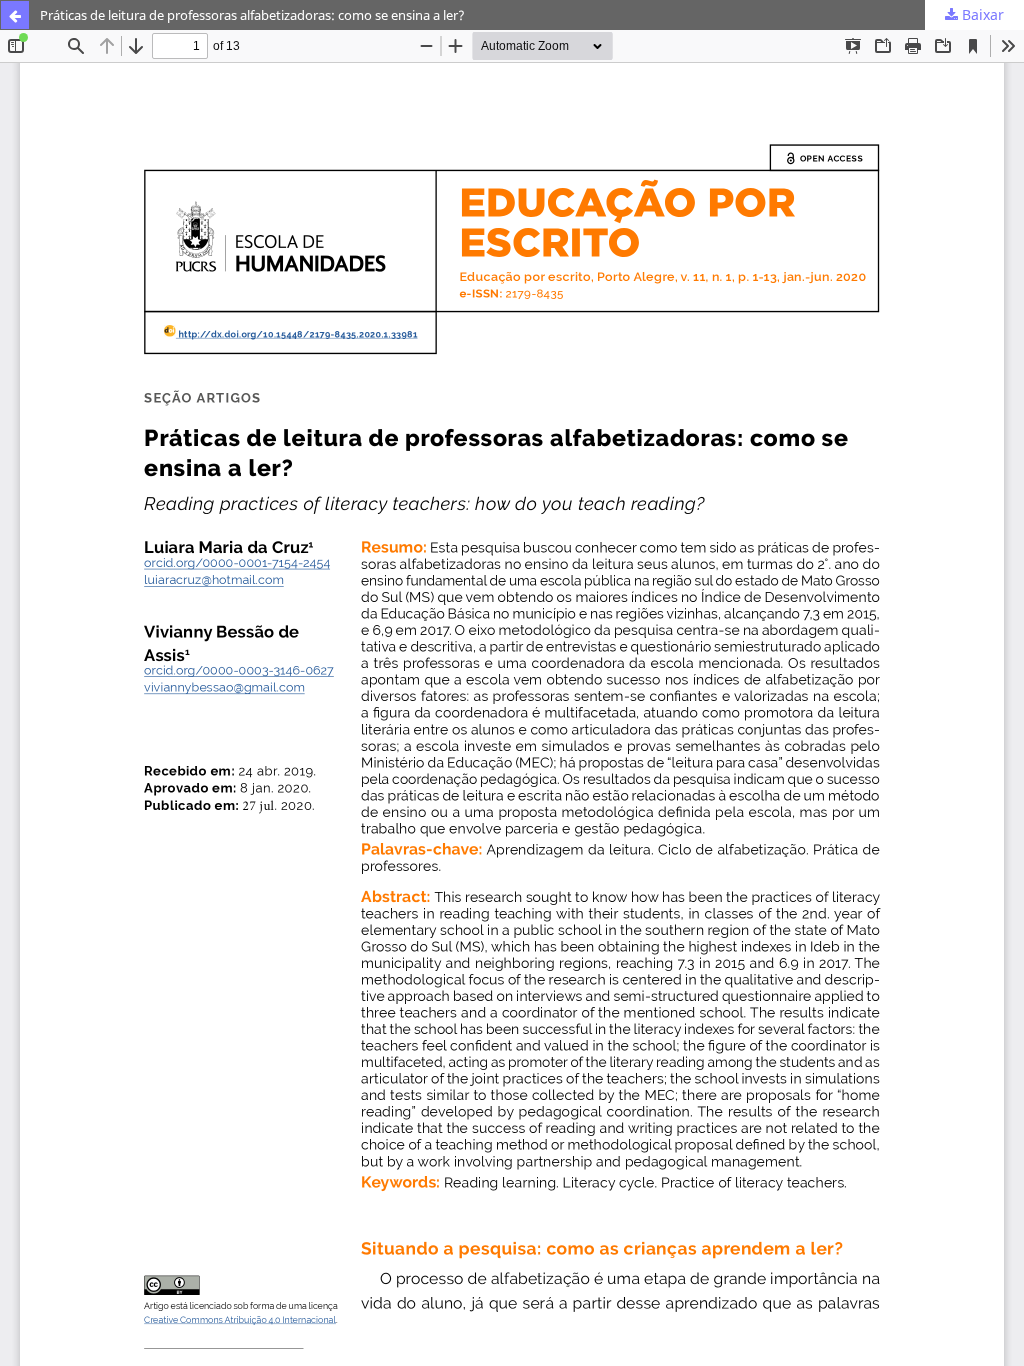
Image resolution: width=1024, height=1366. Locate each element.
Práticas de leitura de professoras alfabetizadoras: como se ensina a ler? (252, 15)
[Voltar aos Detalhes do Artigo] (15, 15)
